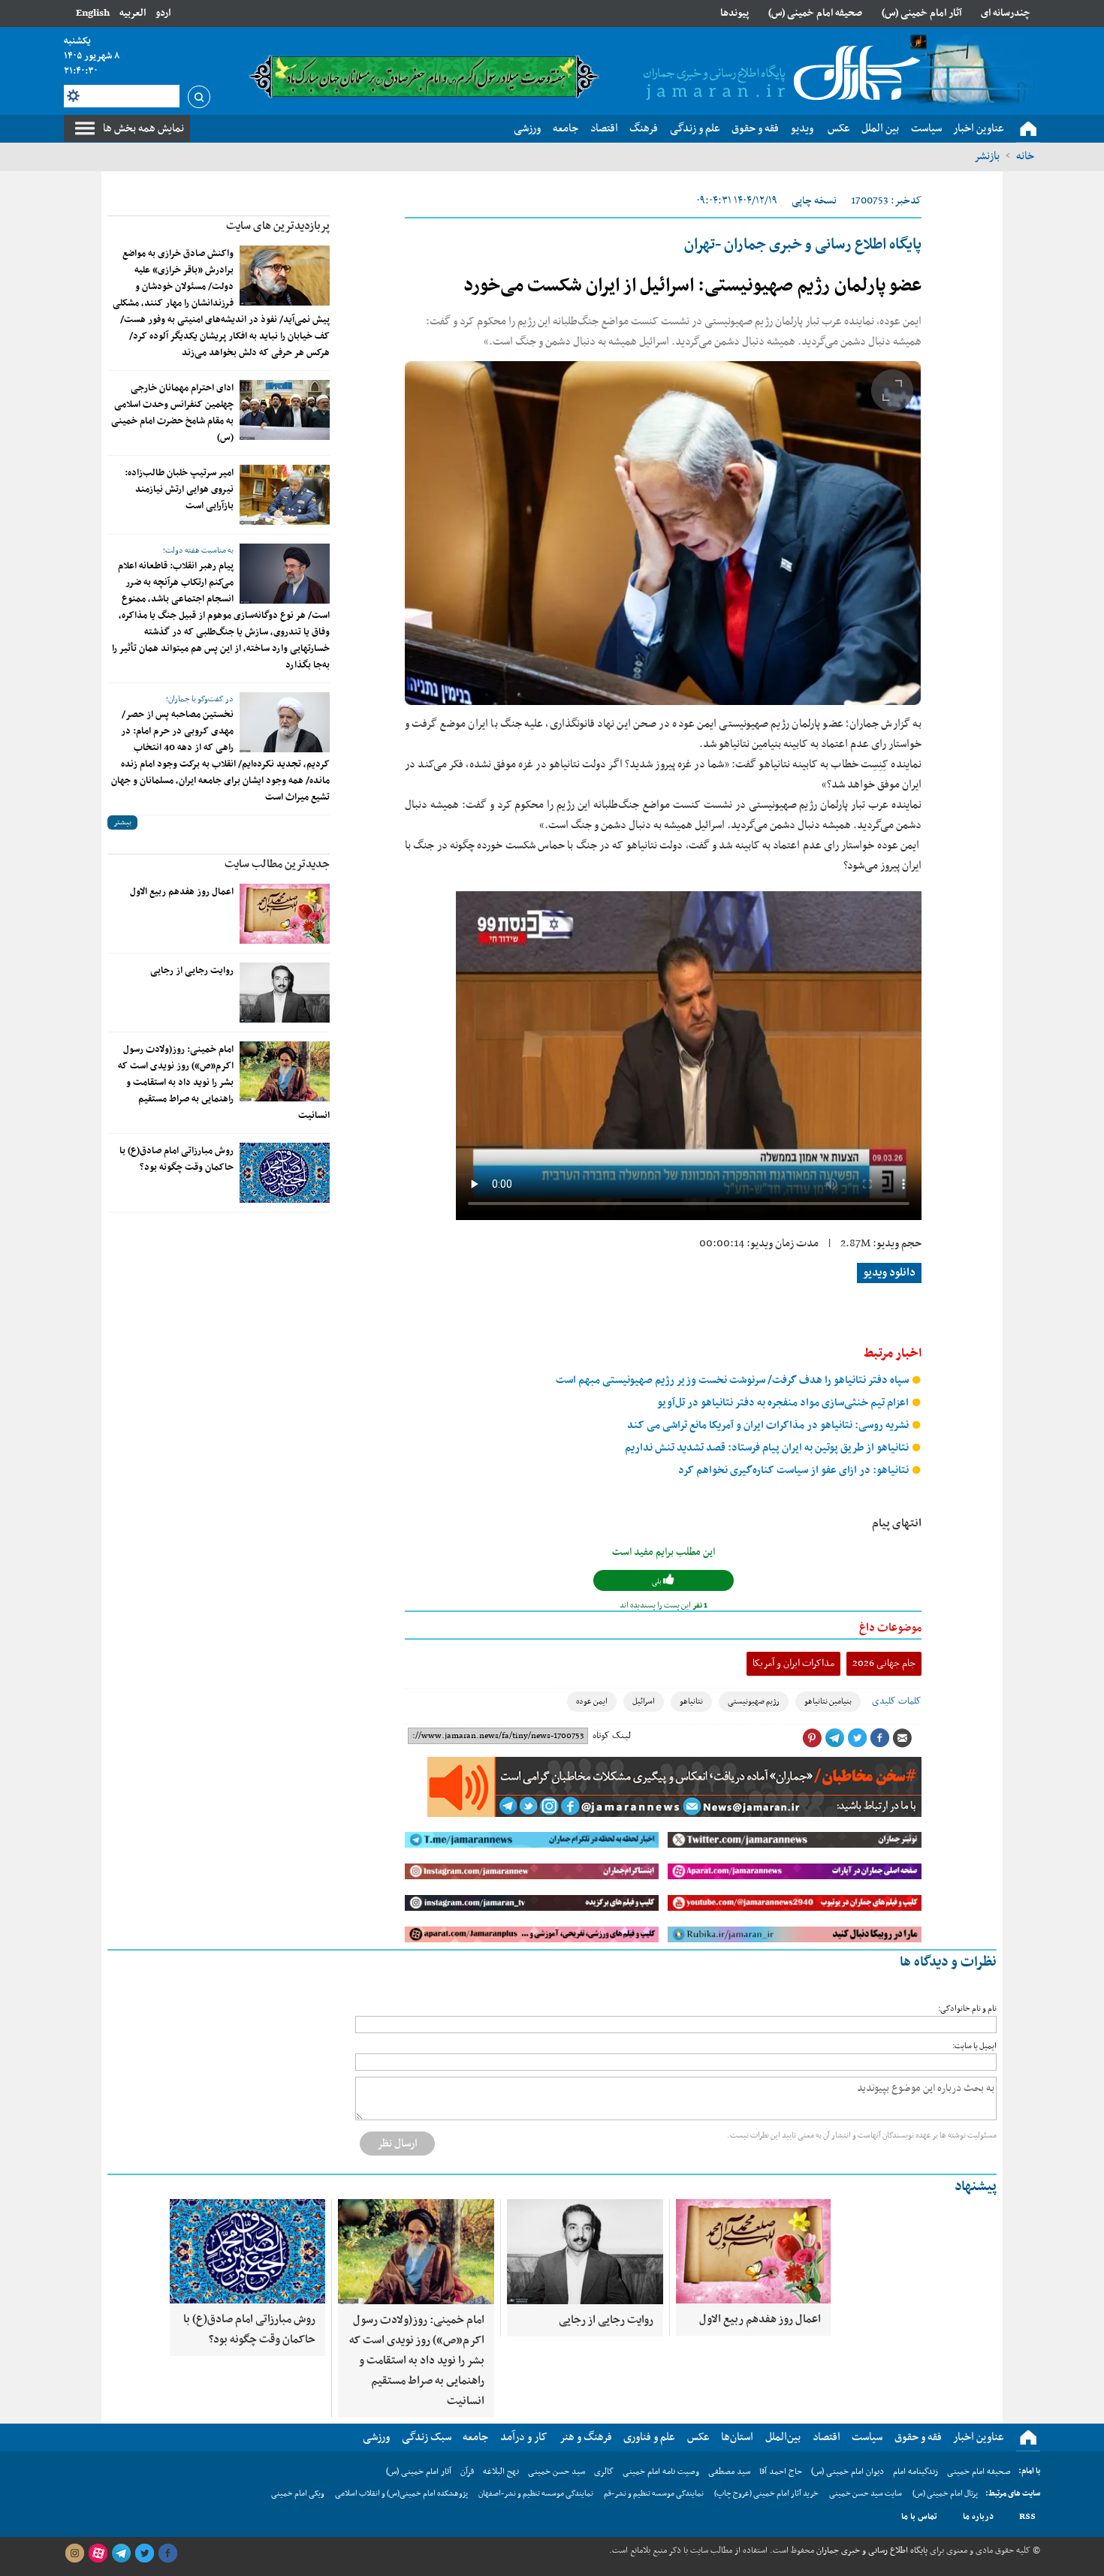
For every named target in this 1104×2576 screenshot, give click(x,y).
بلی (658, 1582)
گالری (604, 2472)
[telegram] (121, 2553)
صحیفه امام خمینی (979, 2472)
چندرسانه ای (1006, 13)
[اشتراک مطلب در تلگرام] (834, 1738)
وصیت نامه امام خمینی (661, 2472)
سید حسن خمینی (557, 2472)
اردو (163, 13)
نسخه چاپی (814, 201)
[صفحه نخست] (1028, 129)
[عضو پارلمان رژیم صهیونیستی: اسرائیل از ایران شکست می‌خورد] (663, 533)
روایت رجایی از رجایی (192, 971)
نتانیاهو (691, 1702)
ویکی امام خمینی (298, 2494)
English (93, 13)
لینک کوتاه (612, 1736)
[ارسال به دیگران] (902, 1738)
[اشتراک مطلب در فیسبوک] (879, 1738)
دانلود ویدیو (889, 1273)
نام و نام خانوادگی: (967, 2009)
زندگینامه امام (915, 2472)
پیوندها (734, 13)
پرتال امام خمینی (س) (945, 2494)
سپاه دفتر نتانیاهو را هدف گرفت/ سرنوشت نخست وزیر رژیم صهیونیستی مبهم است (733, 1380)
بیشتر (122, 823)
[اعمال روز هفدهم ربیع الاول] (285, 914)
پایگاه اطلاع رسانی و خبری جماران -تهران (803, 245)
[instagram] (74, 2553)
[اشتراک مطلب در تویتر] (857, 1738)
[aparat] (98, 2553)
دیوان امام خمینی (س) (848, 2472)
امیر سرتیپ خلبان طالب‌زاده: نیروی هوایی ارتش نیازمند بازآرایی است (179, 490)
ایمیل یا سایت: (974, 2046)
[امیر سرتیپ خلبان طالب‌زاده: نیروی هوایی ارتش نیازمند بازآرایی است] (285, 495)
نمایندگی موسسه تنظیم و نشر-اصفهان (536, 2494)
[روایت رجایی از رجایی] (285, 993)
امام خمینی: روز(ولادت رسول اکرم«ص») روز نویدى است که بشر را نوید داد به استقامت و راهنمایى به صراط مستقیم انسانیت (224, 1083)
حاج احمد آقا (781, 2472)
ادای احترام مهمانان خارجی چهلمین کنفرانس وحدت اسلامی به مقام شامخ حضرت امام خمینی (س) (172, 413)
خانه (1025, 156)
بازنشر (987, 156)
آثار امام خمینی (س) (922, 13)
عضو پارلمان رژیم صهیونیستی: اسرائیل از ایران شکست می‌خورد (692, 286)
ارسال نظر (397, 2144)
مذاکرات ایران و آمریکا (793, 1663)
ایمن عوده (592, 1702)
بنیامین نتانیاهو (828, 1702)
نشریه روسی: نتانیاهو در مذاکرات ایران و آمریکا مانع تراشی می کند (769, 1425)
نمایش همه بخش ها (143, 128)
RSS (1027, 2517)
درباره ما (978, 2517)
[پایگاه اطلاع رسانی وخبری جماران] (779, 74)
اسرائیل (644, 1702)
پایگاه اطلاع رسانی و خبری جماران (871, 2550)
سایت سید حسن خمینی (866, 2494)
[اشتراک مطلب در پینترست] (812, 1738)
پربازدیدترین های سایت (278, 226)
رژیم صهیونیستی (754, 1702)
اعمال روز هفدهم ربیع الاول (182, 892)
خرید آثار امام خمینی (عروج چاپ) (766, 2494)
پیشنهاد (976, 2187)
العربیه (133, 13)
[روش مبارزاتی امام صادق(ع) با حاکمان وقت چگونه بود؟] (285, 1173)
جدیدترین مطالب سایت (277, 864)
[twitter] (144, 2553)
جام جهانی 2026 (884, 1663)
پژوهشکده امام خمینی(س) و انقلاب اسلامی (401, 2494)
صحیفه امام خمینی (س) (815, 13)
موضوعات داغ (890, 1628)
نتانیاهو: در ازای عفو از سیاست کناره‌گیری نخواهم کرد (795, 1470)
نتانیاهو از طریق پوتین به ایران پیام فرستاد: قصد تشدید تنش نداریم (768, 1448)
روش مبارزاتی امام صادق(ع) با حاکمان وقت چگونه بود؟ (176, 1159)
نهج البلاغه (501, 2472)
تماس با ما (919, 2517)
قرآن (467, 2472)
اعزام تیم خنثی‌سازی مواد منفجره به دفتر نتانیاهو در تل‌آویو (784, 1403)
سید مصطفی (729, 2472)
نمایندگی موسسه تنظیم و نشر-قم (654, 2494)
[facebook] (167, 2553)
